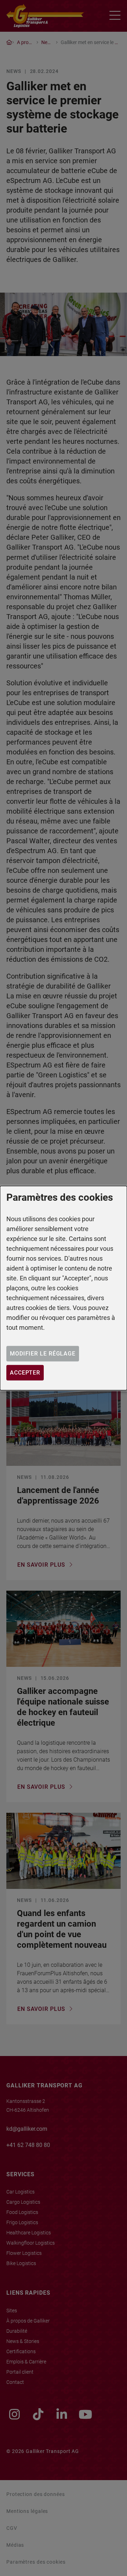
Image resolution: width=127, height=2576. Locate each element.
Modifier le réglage (43, 1354)
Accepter (25, 1373)
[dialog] (64, 1288)
